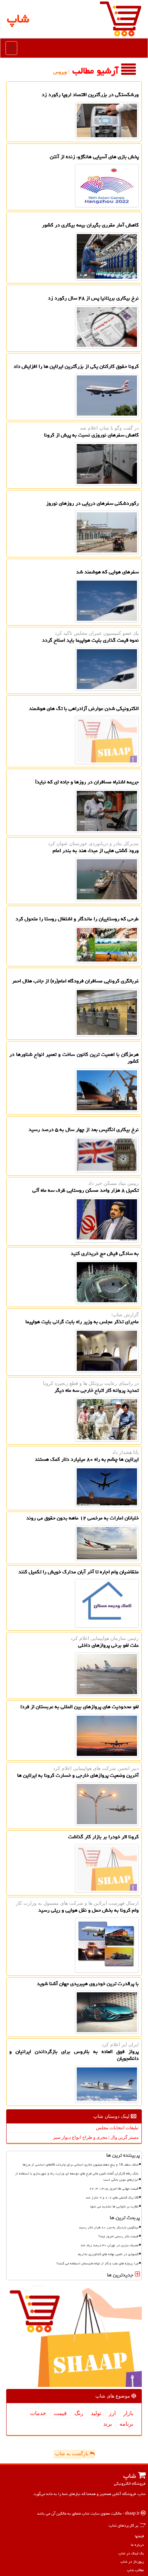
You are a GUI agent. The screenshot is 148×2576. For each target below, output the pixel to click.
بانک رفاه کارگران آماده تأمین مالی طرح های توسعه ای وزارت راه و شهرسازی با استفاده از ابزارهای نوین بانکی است (77, 2176)
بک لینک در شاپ (131, 2553)
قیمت (60, 2413)
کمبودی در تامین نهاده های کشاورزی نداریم (108, 2254)
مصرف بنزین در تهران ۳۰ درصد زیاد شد (109, 2245)
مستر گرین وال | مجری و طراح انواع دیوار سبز (96, 2137)
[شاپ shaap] (120, 18)
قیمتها (139, 2536)
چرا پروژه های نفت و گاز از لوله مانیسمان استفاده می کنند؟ (97, 2263)
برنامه (126, 2424)
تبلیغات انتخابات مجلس (117, 2128)
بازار (128, 2413)
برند (108, 2424)
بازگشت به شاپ (72, 2454)
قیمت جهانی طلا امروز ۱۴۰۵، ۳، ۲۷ (114, 2189)
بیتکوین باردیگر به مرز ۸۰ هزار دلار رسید (109, 2227)
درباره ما (137, 2545)
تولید (96, 2413)
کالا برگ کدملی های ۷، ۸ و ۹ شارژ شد (112, 2198)
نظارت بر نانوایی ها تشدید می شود (114, 2206)
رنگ (79, 2413)
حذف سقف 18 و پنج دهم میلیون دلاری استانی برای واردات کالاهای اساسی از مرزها (81, 2165)
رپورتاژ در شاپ (132, 2561)
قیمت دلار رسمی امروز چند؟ (118, 2236)
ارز (112, 2413)
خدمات (38, 2413)
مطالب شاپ (135, 2570)
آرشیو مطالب (97, 71)
